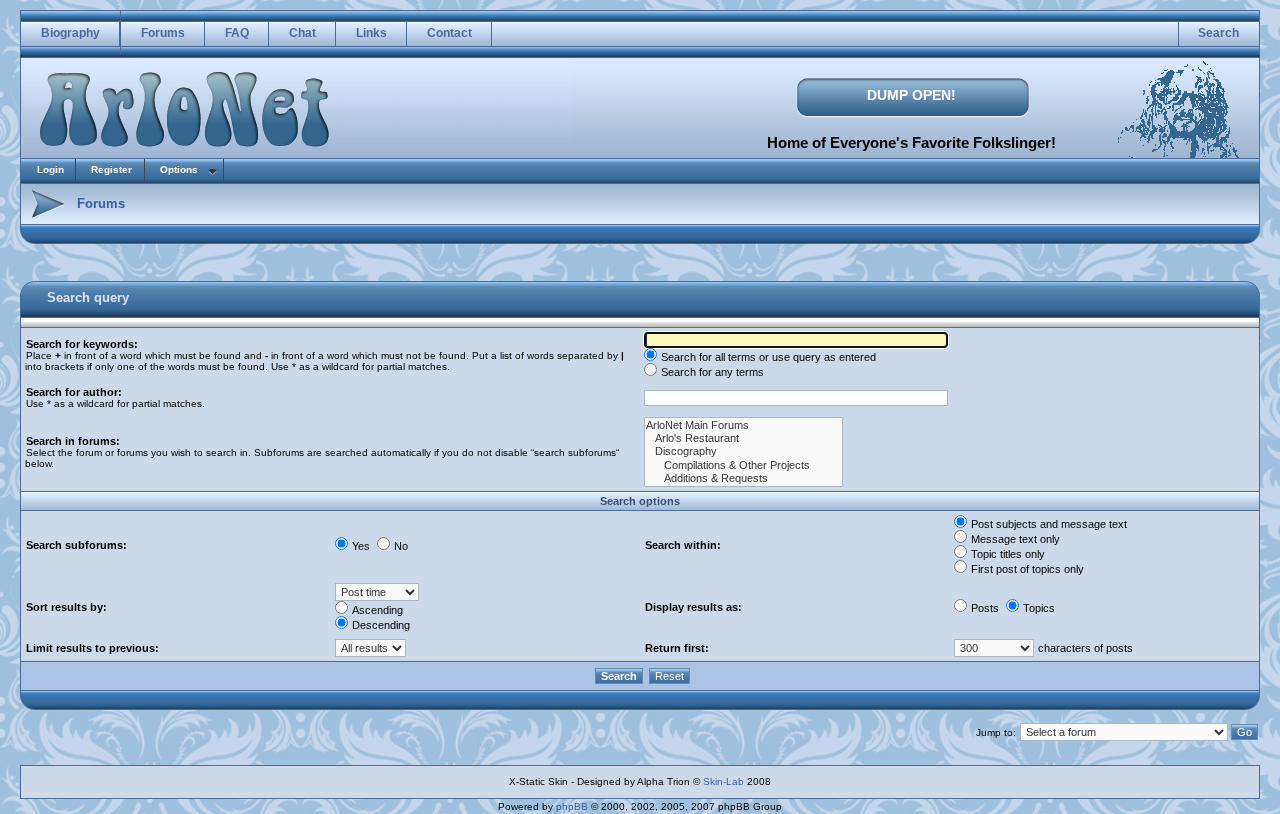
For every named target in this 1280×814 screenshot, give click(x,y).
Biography (70, 33)
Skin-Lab (723, 781)
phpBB (572, 806)
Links (371, 33)
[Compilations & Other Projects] (743, 465)
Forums (163, 33)
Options (179, 169)
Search (1218, 33)
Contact (449, 33)
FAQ (237, 33)
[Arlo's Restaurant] (743, 438)
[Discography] (743, 451)
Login (50, 169)
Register (111, 169)
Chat (302, 33)
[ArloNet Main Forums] (743, 425)
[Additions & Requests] (743, 478)
